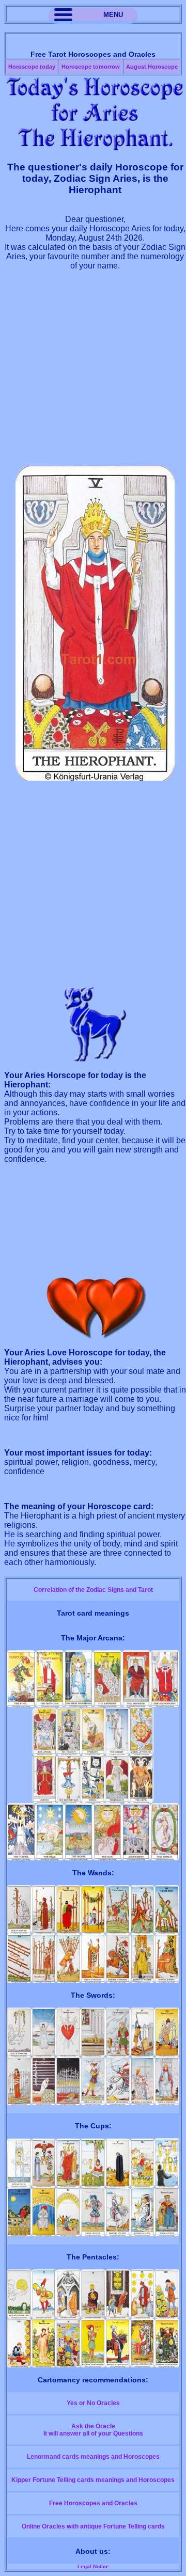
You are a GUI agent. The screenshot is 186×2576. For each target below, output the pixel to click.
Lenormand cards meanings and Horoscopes (93, 2457)
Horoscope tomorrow (91, 67)
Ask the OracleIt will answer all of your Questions (93, 2430)
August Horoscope (152, 67)
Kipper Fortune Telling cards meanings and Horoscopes (93, 2480)
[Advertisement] (93, 373)
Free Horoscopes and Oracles (93, 2503)
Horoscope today (32, 67)
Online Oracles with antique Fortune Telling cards (93, 2526)
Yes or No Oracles (93, 2403)
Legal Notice (93, 2566)
